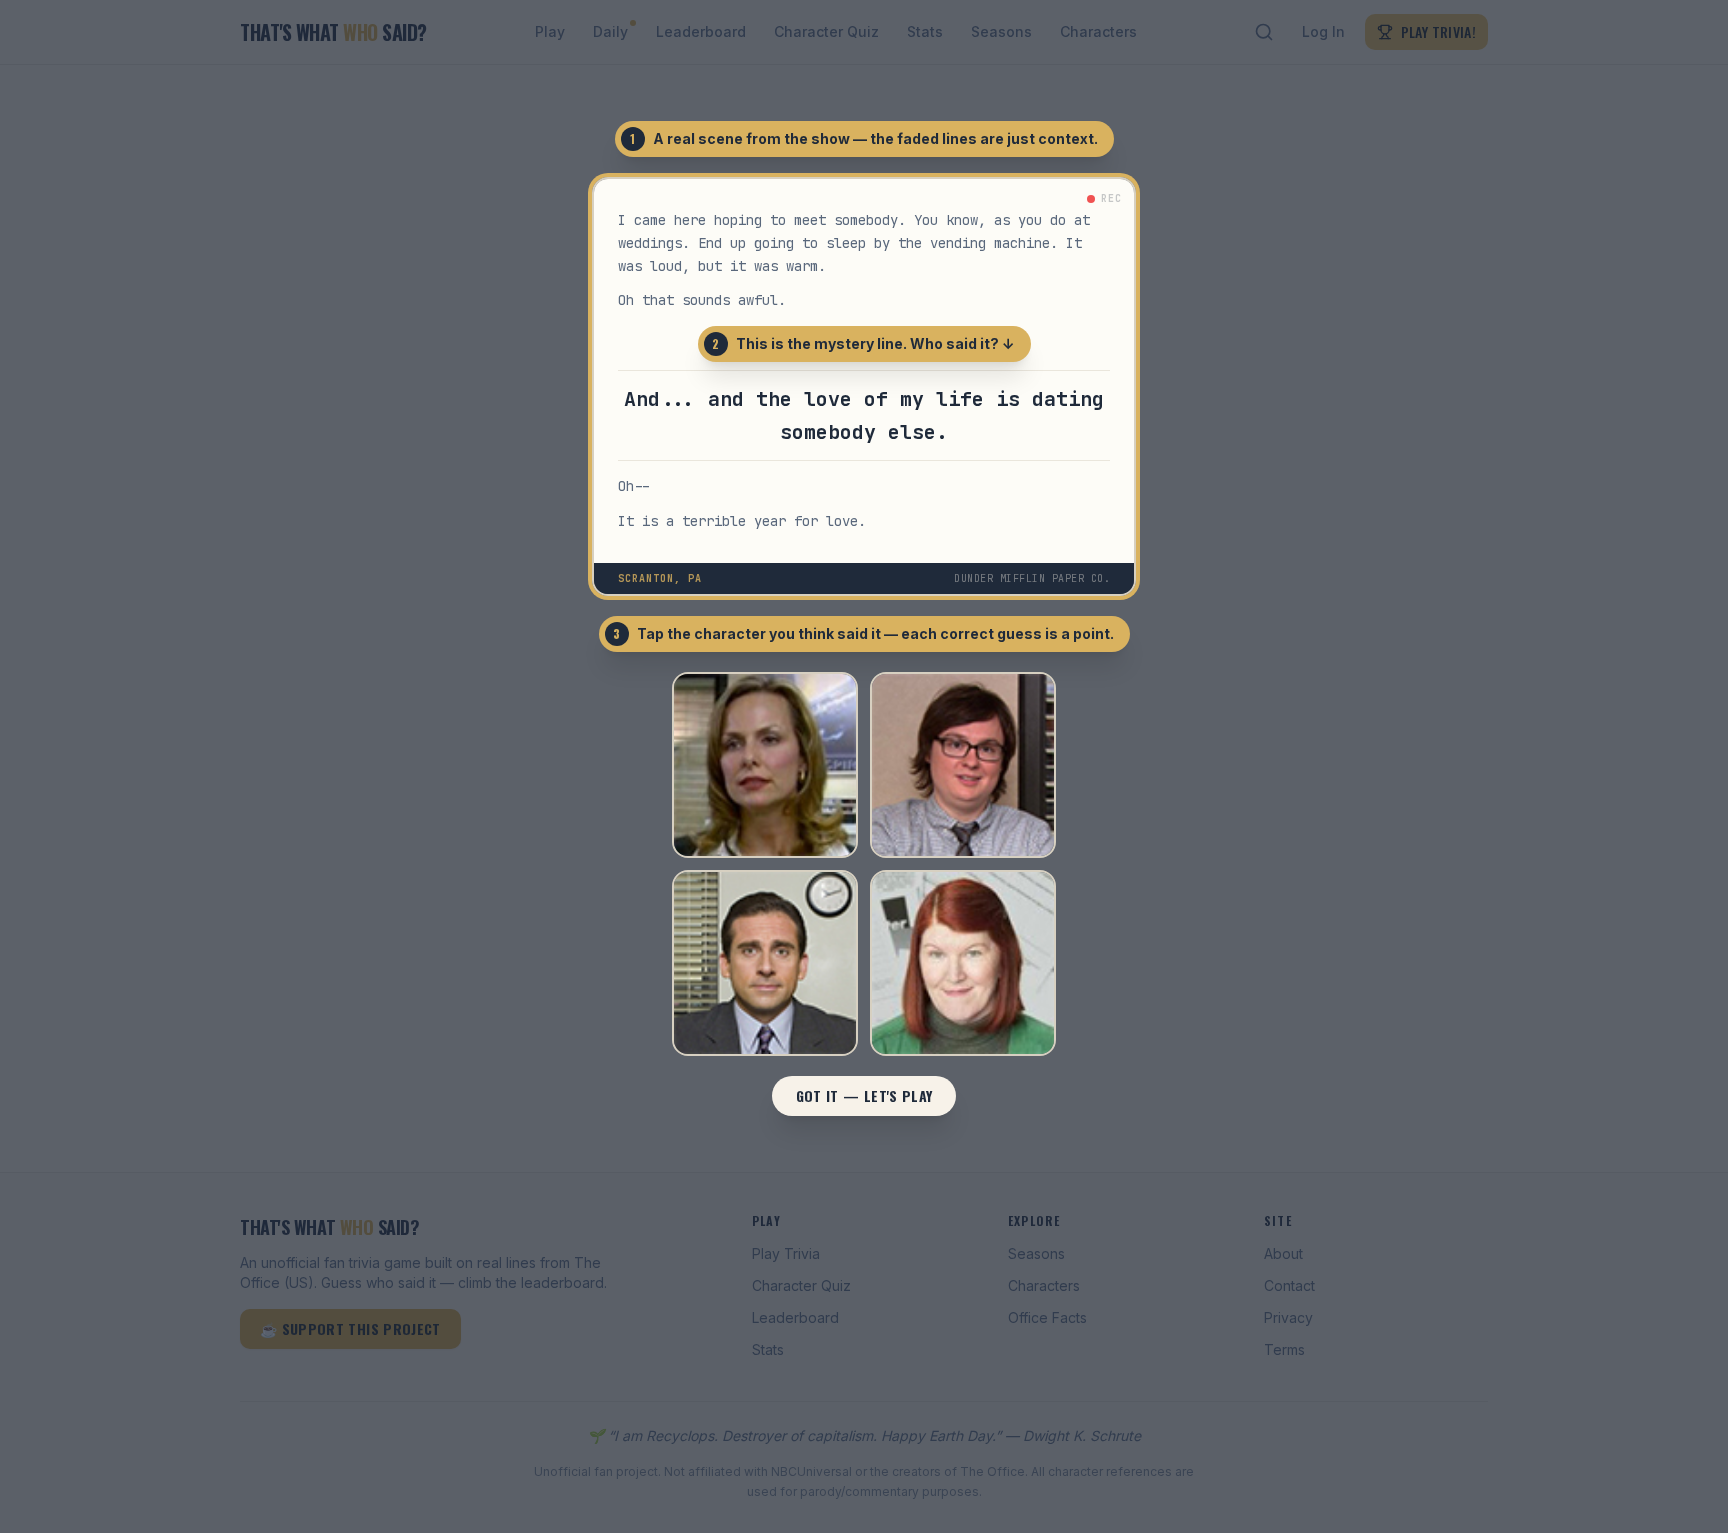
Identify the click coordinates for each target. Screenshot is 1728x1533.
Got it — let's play (864, 1095)
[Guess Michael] (765, 963)
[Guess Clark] (963, 765)
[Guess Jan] (765, 765)
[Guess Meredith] (963, 963)
